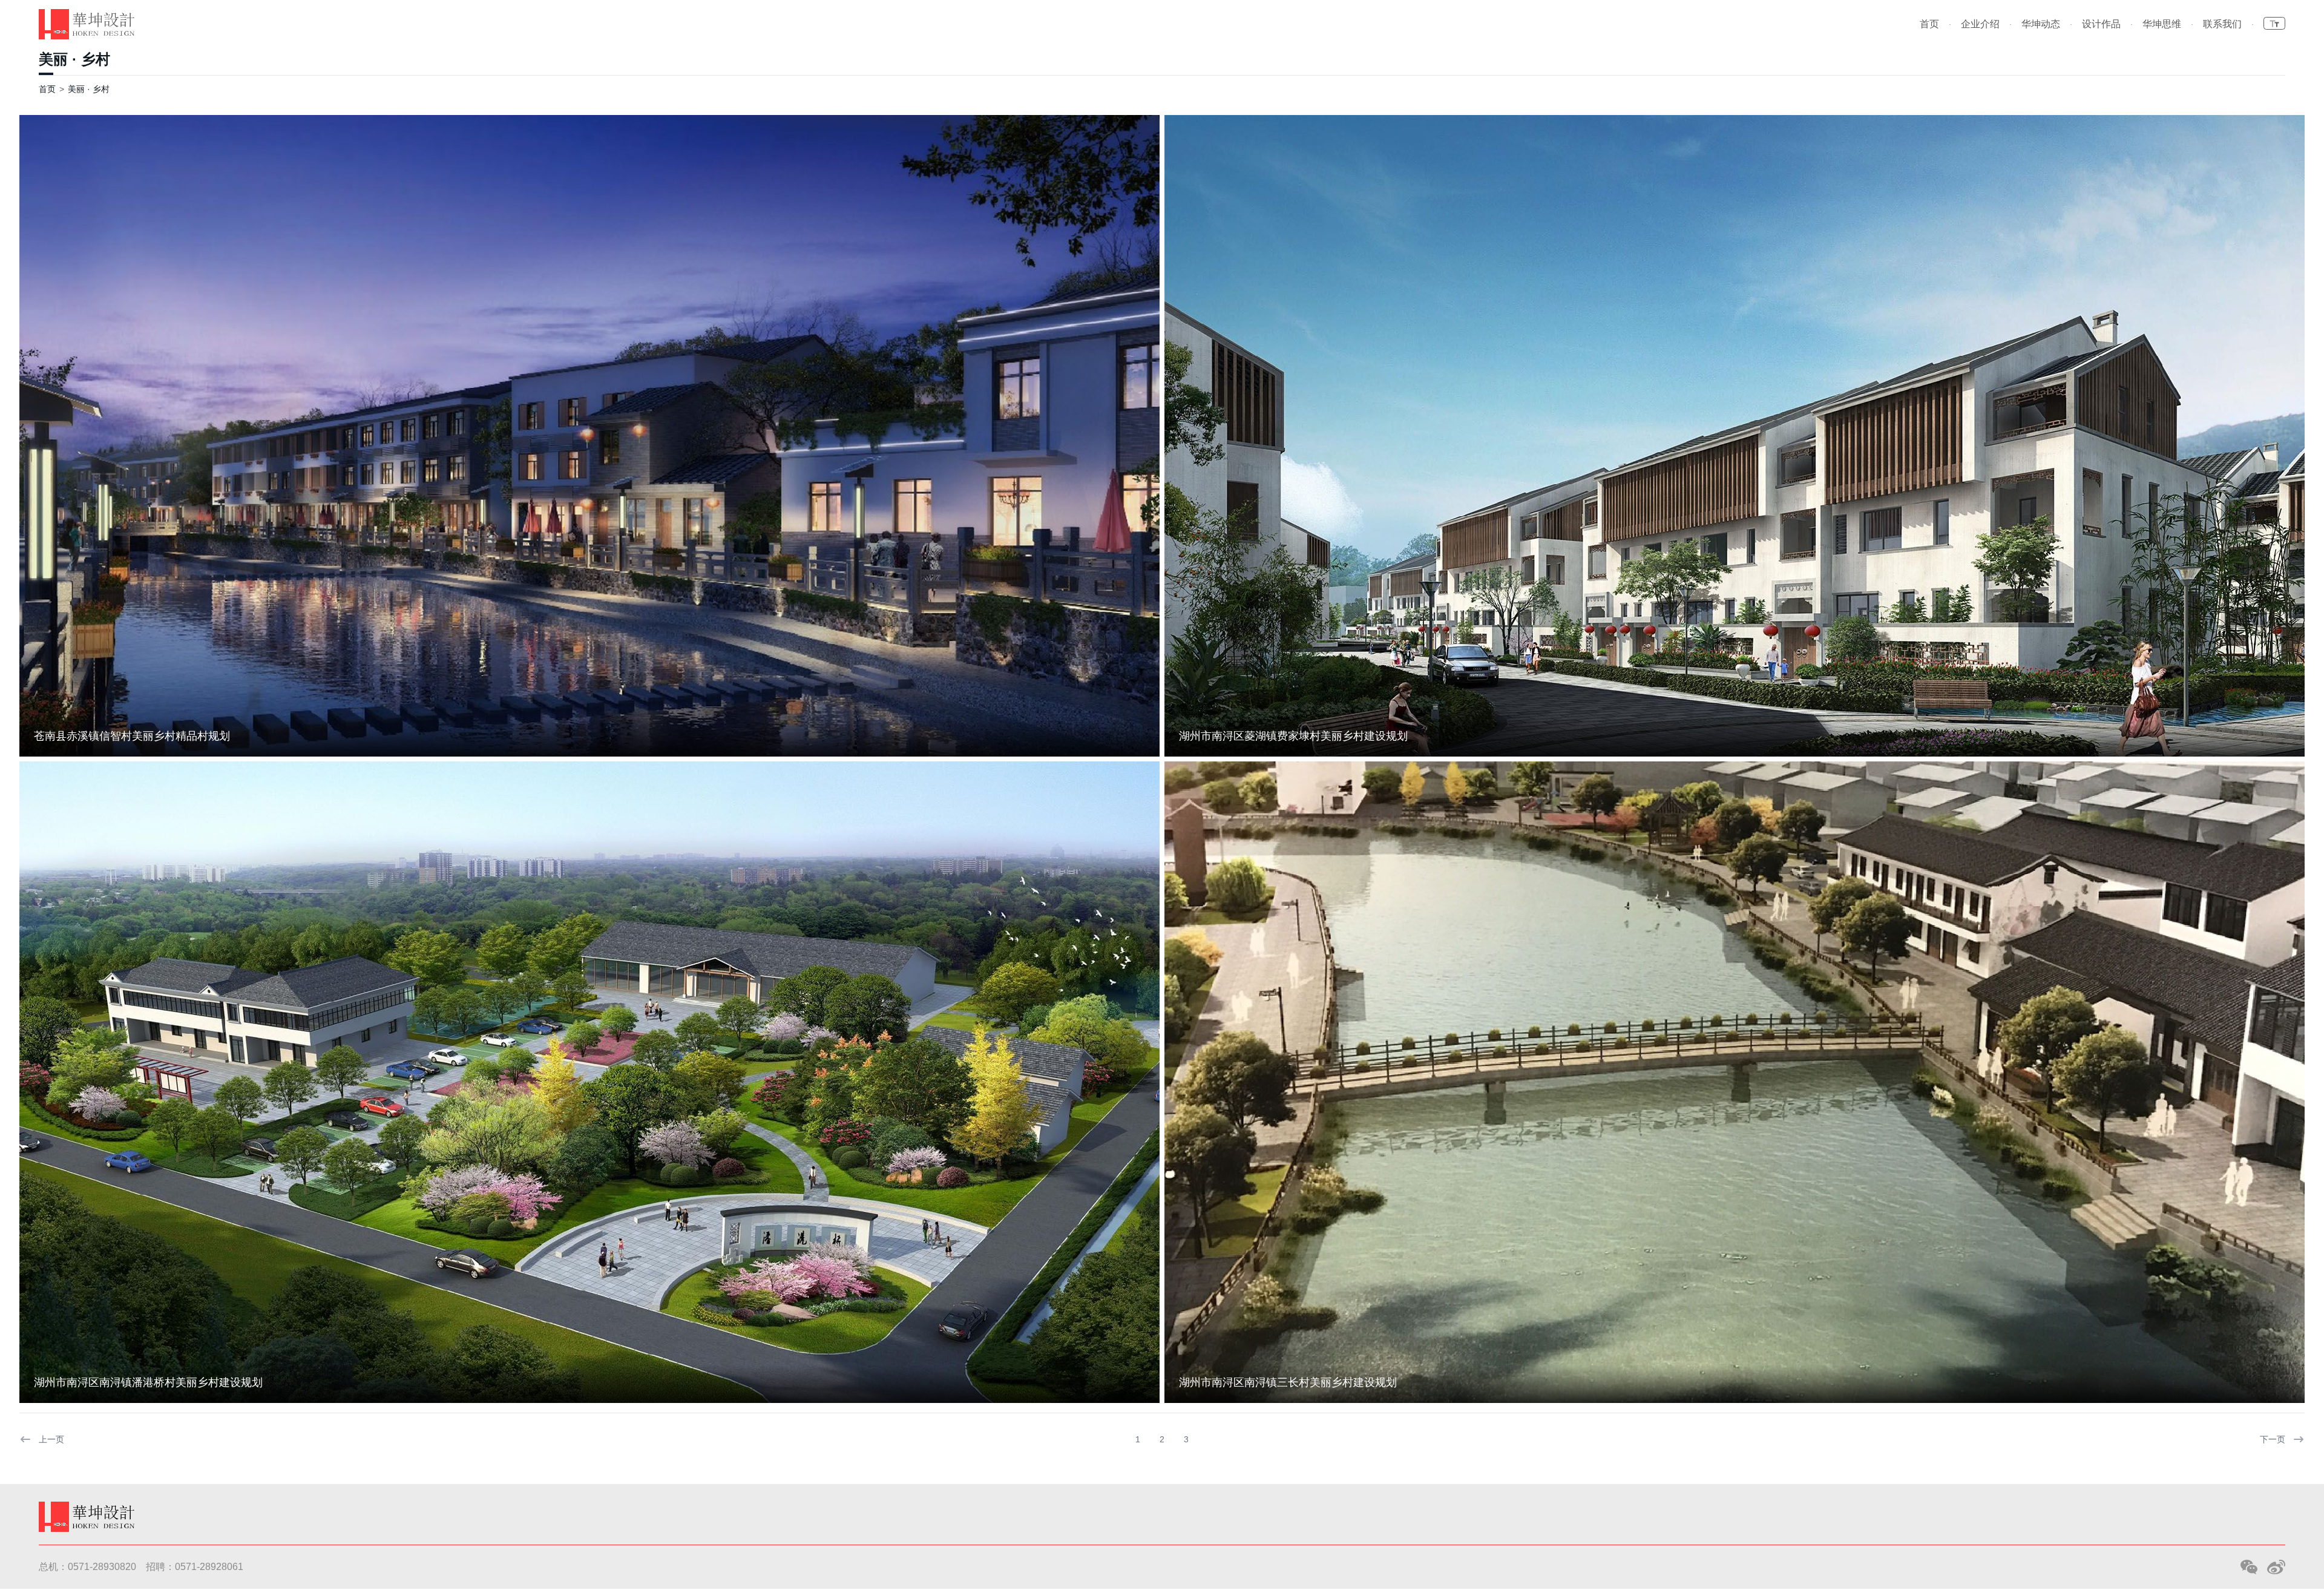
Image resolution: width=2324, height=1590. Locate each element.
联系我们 (2222, 24)
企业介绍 (1980, 24)
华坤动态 (2041, 24)
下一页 (2273, 1439)
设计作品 (2101, 24)
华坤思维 (2162, 24)
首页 (1929, 24)
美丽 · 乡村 (74, 59)
